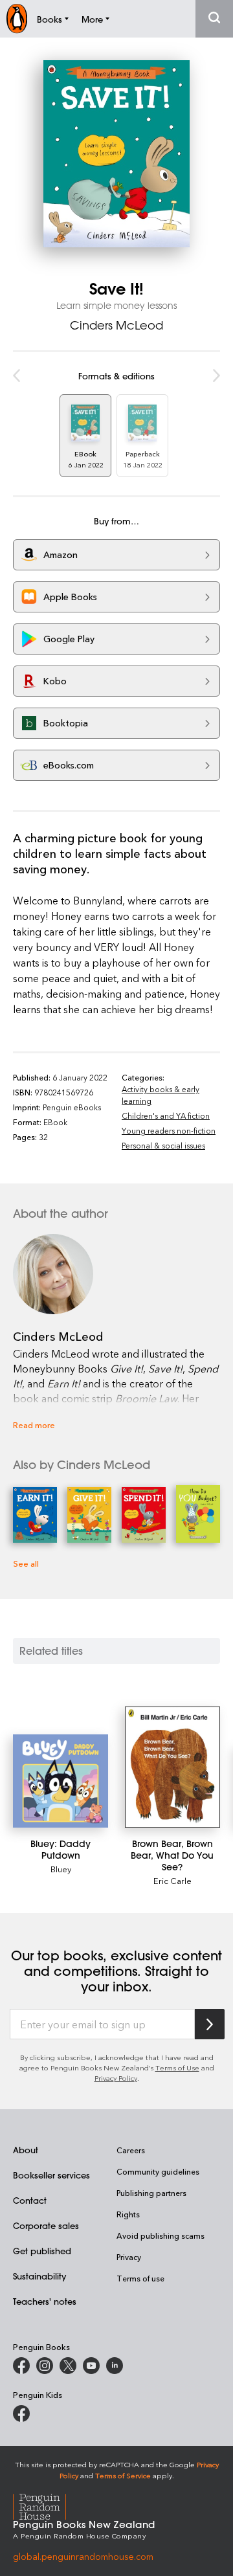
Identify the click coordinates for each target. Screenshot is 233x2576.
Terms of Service (123, 2475)
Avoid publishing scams (161, 2235)
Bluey (61, 1869)
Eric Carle (172, 1880)
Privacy (129, 2257)
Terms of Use (177, 2067)
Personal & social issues (163, 1145)
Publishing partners (151, 2193)
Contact (30, 2200)
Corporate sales (46, 2225)
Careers (131, 2150)
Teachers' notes (45, 2301)
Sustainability (39, 2276)
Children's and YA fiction (166, 1115)
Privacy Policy (116, 2078)
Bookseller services (51, 2175)
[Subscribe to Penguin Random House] (210, 2024)
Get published (42, 2251)
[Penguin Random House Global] (48, 2504)
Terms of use (140, 2278)
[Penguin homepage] (17, 18)
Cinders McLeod (116, 325)
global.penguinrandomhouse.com (83, 2556)
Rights (128, 2214)
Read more (34, 1425)
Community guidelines (158, 2171)
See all (26, 1563)
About (26, 2150)
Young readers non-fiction (169, 1130)
